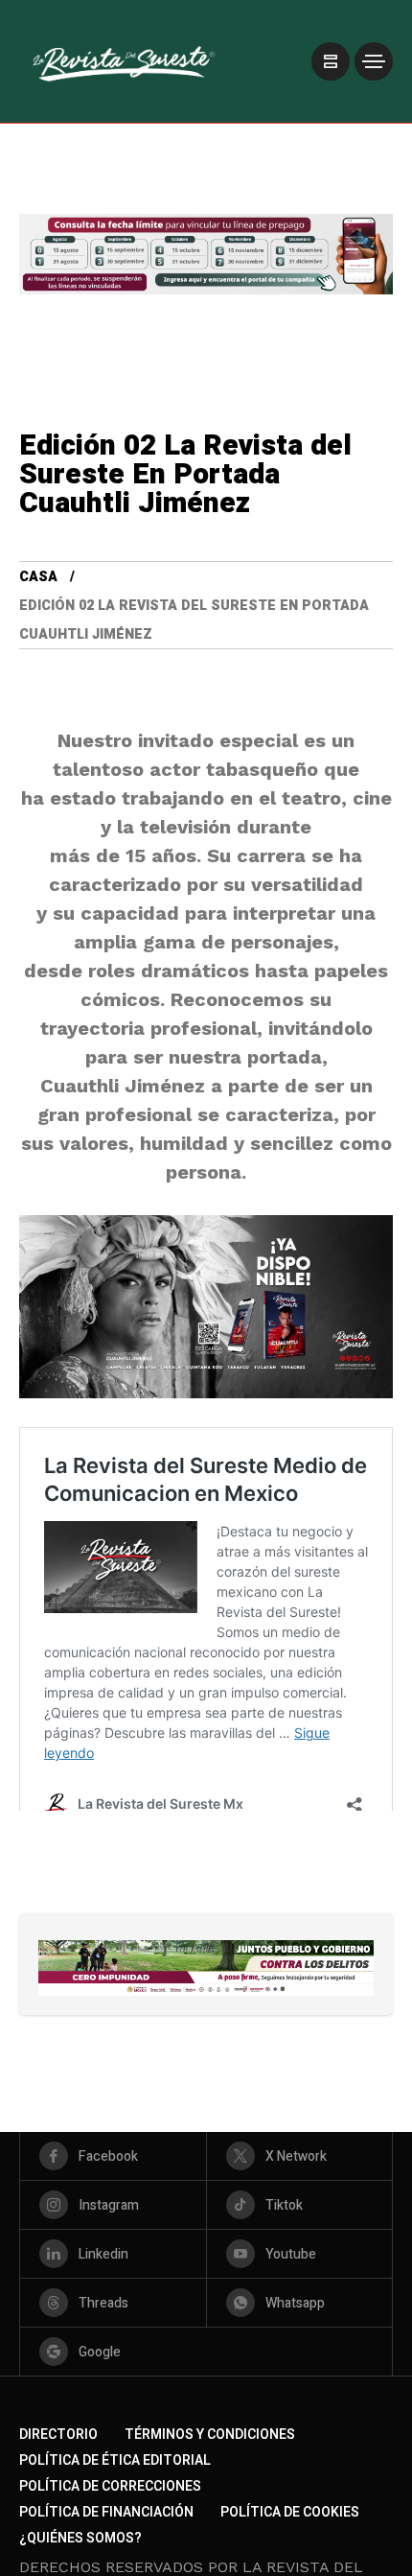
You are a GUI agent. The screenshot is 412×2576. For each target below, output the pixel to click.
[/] (331, 61)
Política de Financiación (106, 2512)
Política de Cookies (290, 2512)
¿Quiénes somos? (80, 2538)
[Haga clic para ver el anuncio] (206, 1968)
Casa (38, 577)
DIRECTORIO (58, 2435)
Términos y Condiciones (210, 2435)
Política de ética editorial (115, 2460)
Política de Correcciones (110, 2486)
